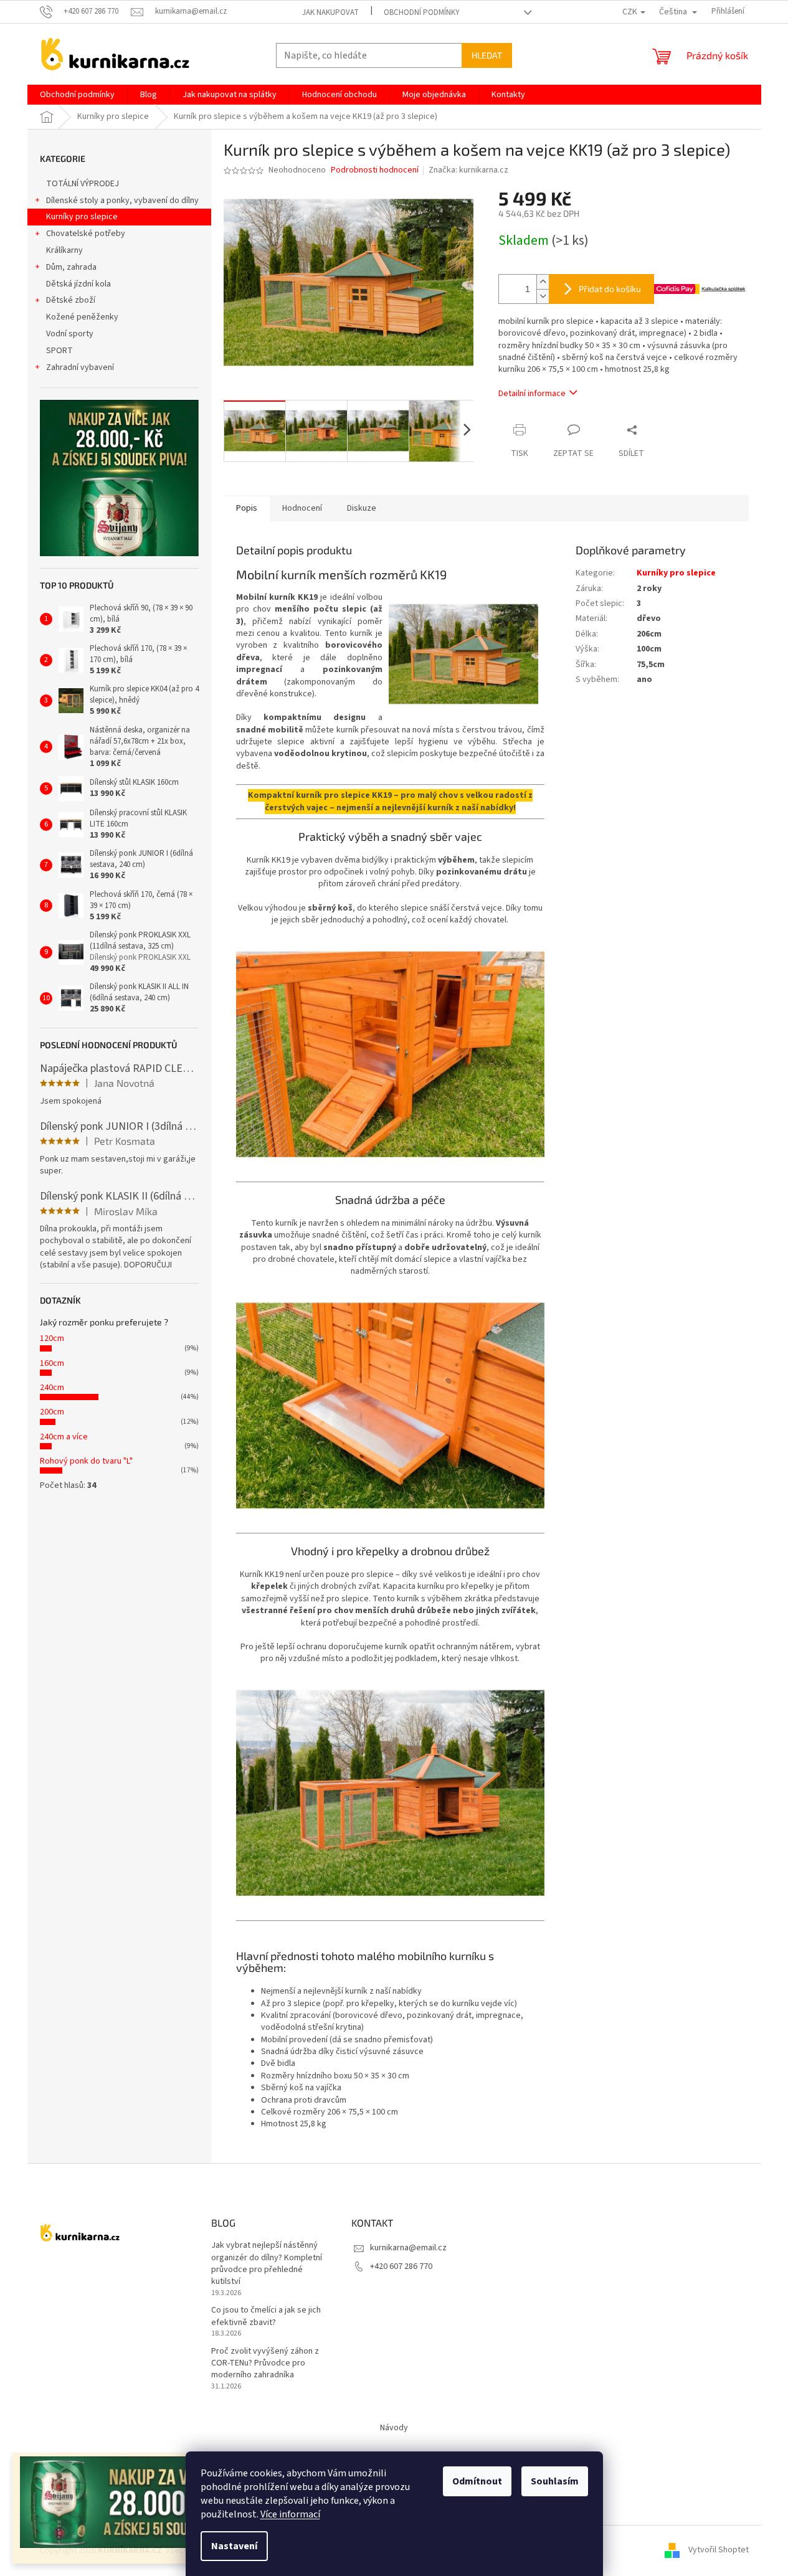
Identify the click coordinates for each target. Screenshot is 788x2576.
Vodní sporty (70, 334)
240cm (52, 1388)
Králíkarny (64, 250)
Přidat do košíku (610, 289)
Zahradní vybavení (80, 367)
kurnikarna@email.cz (408, 2248)
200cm (52, 1412)
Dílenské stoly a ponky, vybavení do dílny (122, 201)
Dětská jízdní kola (78, 284)
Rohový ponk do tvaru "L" (86, 1461)
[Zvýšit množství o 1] (543, 282)
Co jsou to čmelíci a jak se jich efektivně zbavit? (266, 2316)
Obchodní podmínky (422, 12)
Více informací (290, 2514)
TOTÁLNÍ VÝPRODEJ (83, 184)
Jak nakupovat (330, 12)
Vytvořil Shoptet (719, 2550)
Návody (394, 2428)
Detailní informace (532, 394)
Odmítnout (477, 2481)
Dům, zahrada (71, 267)
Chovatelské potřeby (86, 234)
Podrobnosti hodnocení (375, 170)
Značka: (468, 170)
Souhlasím (555, 2481)
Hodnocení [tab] (302, 508)
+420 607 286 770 (401, 2266)
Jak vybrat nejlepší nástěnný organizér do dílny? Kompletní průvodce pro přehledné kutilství (267, 2264)
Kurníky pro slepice (82, 217)
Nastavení (234, 2546)
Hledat (487, 55)
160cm (52, 1363)
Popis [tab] (247, 508)
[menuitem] (77, 95)
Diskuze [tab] (362, 508)
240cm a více (64, 1437)
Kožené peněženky (82, 317)
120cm (52, 1338)
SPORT (59, 351)
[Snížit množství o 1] (543, 296)
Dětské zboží (71, 300)
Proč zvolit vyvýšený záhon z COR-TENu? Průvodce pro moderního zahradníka (265, 2364)
